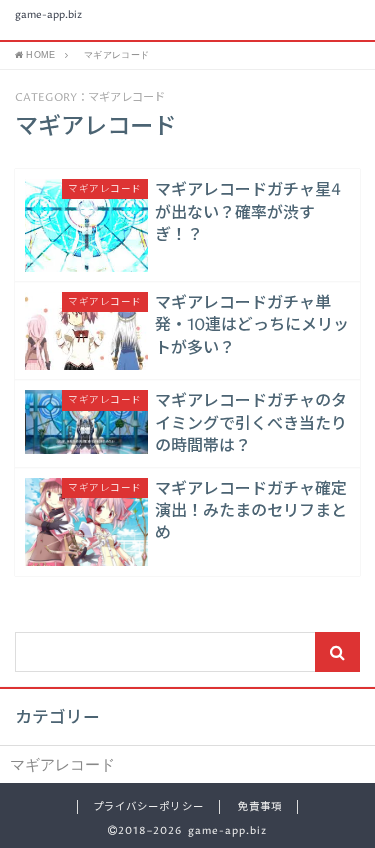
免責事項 (260, 807)
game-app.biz (48, 16)
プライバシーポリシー (148, 807)
